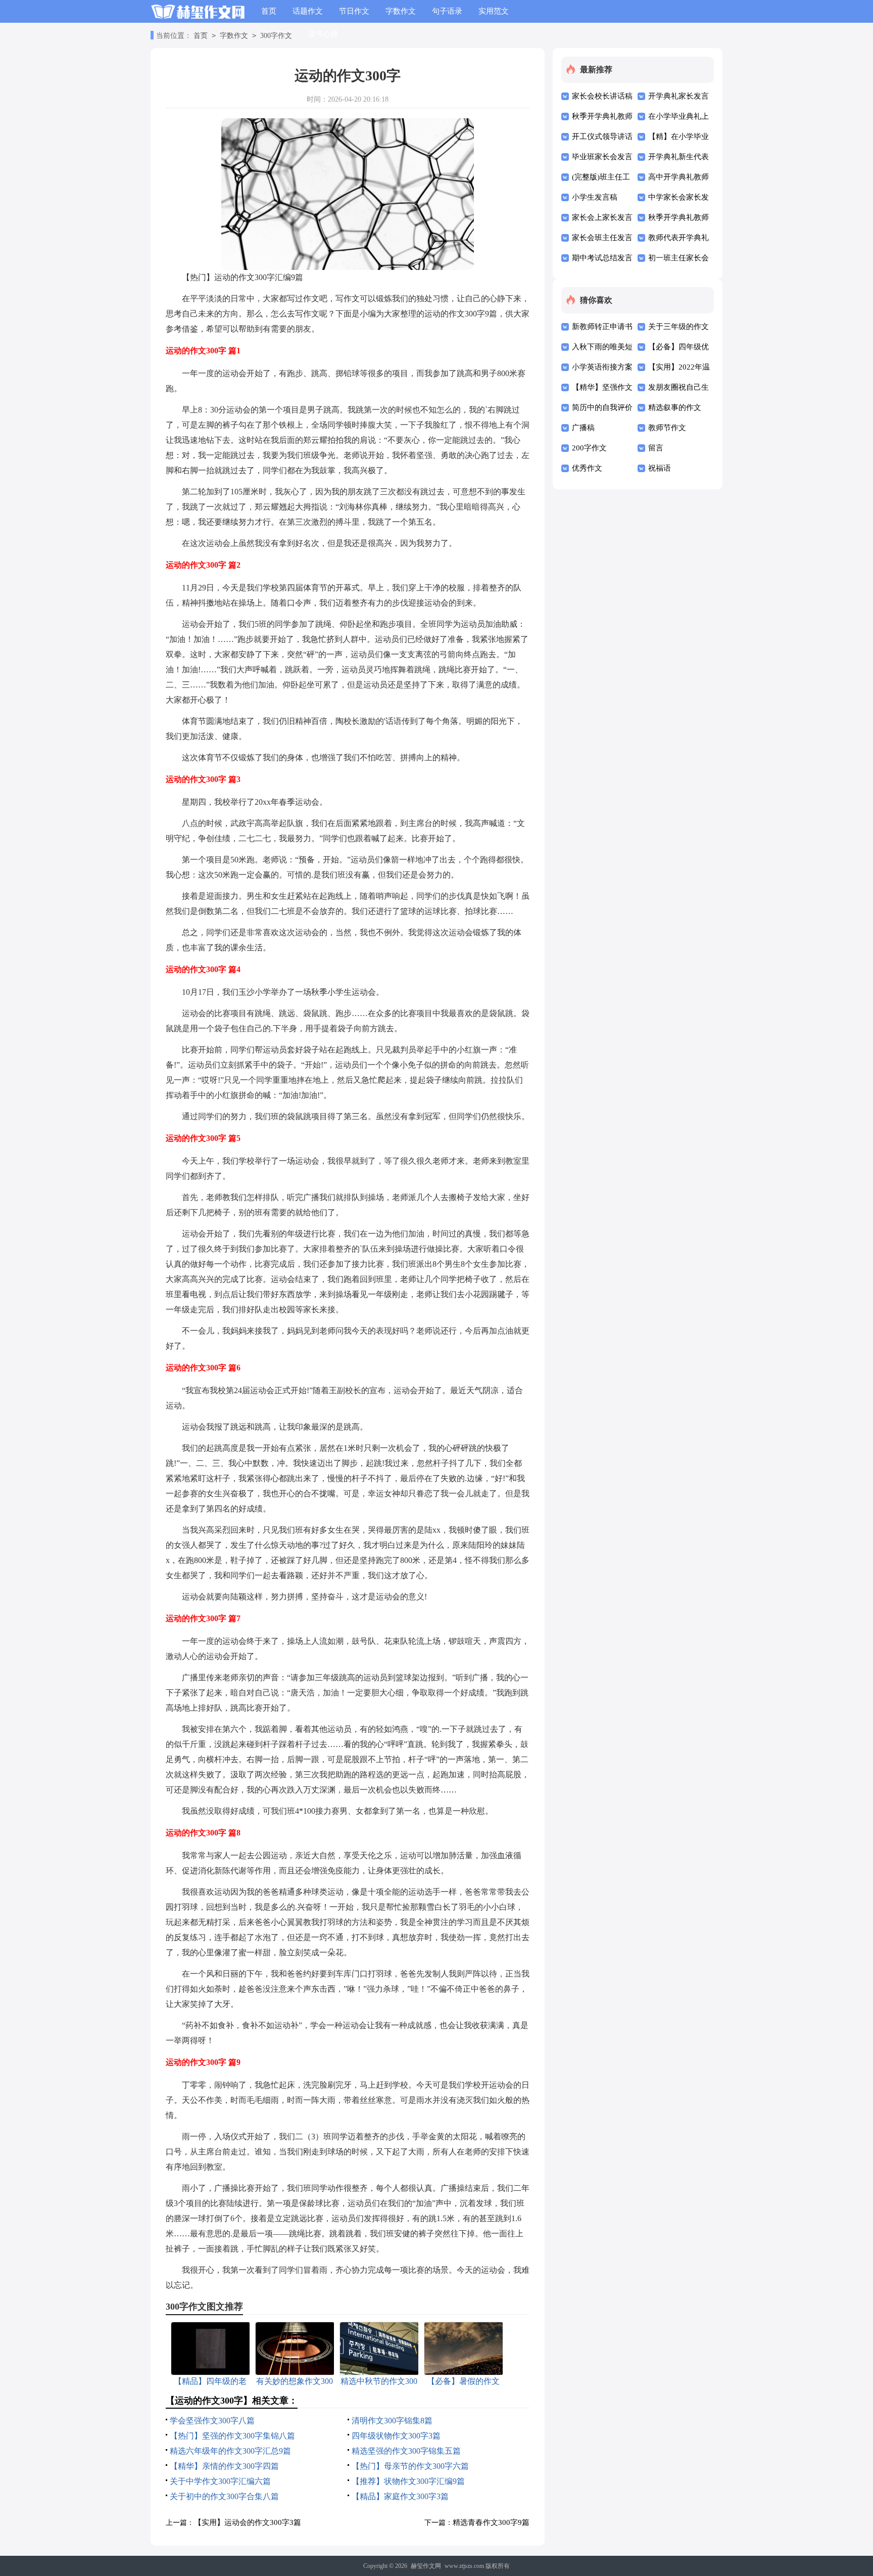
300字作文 (276, 36)
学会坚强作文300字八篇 (212, 2421)
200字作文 (589, 448)
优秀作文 (587, 468)
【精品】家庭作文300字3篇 (400, 2496)
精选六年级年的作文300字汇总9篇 (230, 2451)
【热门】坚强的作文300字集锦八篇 (232, 2436)
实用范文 (494, 11)
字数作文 (401, 11)
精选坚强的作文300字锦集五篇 (406, 2451)
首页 (269, 11)
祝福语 (660, 468)
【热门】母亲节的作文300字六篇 (410, 2466)
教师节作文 (667, 428)
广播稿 (583, 428)
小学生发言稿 (595, 197)
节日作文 (354, 11)
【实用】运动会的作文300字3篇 (248, 2522)
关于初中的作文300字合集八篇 (224, 2496)
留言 (656, 448)
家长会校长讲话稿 (602, 96)
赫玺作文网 (426, 2566)
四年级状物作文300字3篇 (396, 2436)
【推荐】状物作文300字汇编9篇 (408, 2481)
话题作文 (308, 11)
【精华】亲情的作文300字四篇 (224, 2466)
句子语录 (447, 11)
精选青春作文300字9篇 (491, 2522)
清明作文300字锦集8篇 (392, 2421)
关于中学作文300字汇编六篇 (220, 2481)
